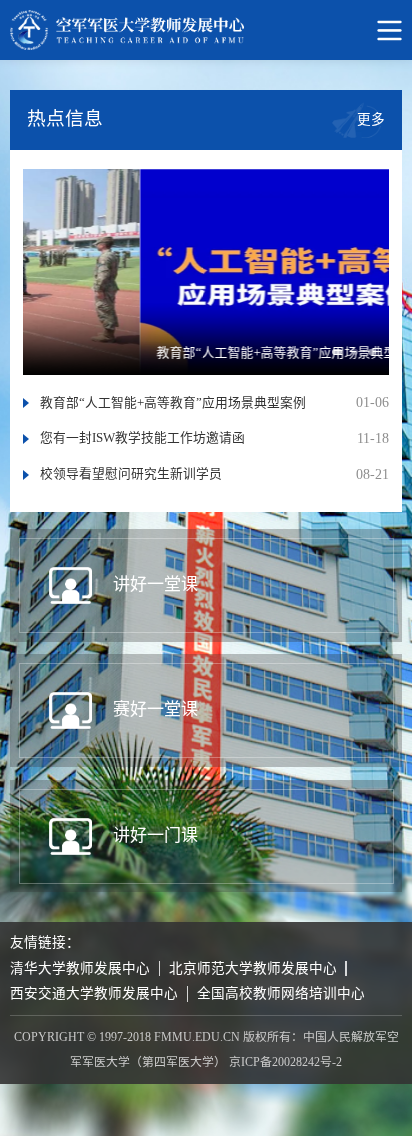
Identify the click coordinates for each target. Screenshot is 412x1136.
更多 (371, 118)
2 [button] (364, 359)
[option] (206, 272)
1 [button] (342, 359)
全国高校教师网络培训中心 (281, 993)
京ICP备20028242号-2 (285, 1062)
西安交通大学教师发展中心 (94, 993)
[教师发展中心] (206, 30)
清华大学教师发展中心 (80, 968)
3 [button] (380, 359)
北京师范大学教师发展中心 (253, 968)
